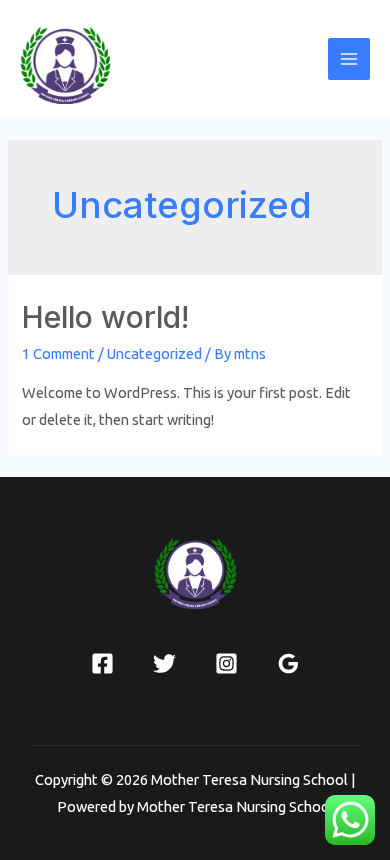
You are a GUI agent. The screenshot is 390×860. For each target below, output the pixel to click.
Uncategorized (154, 353)
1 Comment (58, 353)
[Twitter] (164, 663)
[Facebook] (102, 663)
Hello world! (105, 317)
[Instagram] (226, 663)
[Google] (288, 663)
